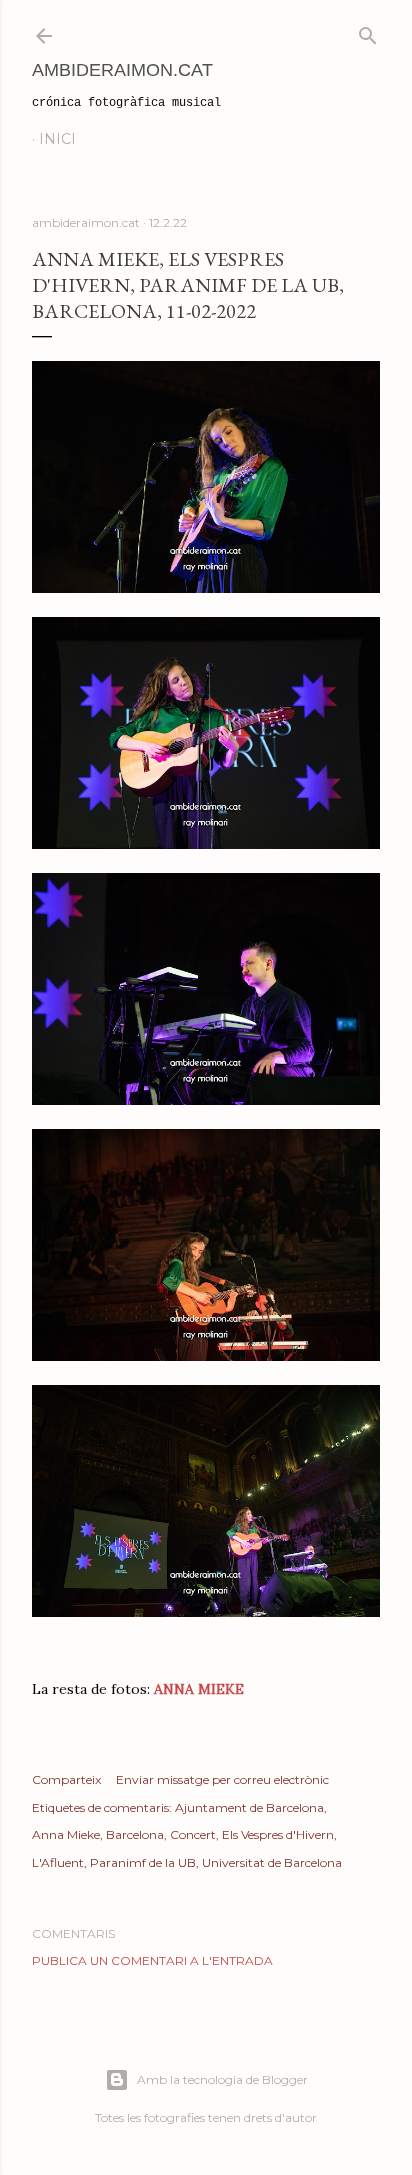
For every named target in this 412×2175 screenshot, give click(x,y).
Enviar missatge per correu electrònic (222, 1779)
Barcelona (135, 1834)
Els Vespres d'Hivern (278, 1834)
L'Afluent (58, 1862)
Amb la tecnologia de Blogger (222, 2079)
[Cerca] (368, 31)
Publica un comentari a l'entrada (152, 1960)
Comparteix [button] (66, 1779)
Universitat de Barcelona (272, 1862)
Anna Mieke (66, 1834)
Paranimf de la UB (143, 1862)
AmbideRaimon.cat (122, 70)
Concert (193, 1834)
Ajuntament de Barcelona (249, 1807)
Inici (57, 139)
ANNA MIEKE (199, 1689)
